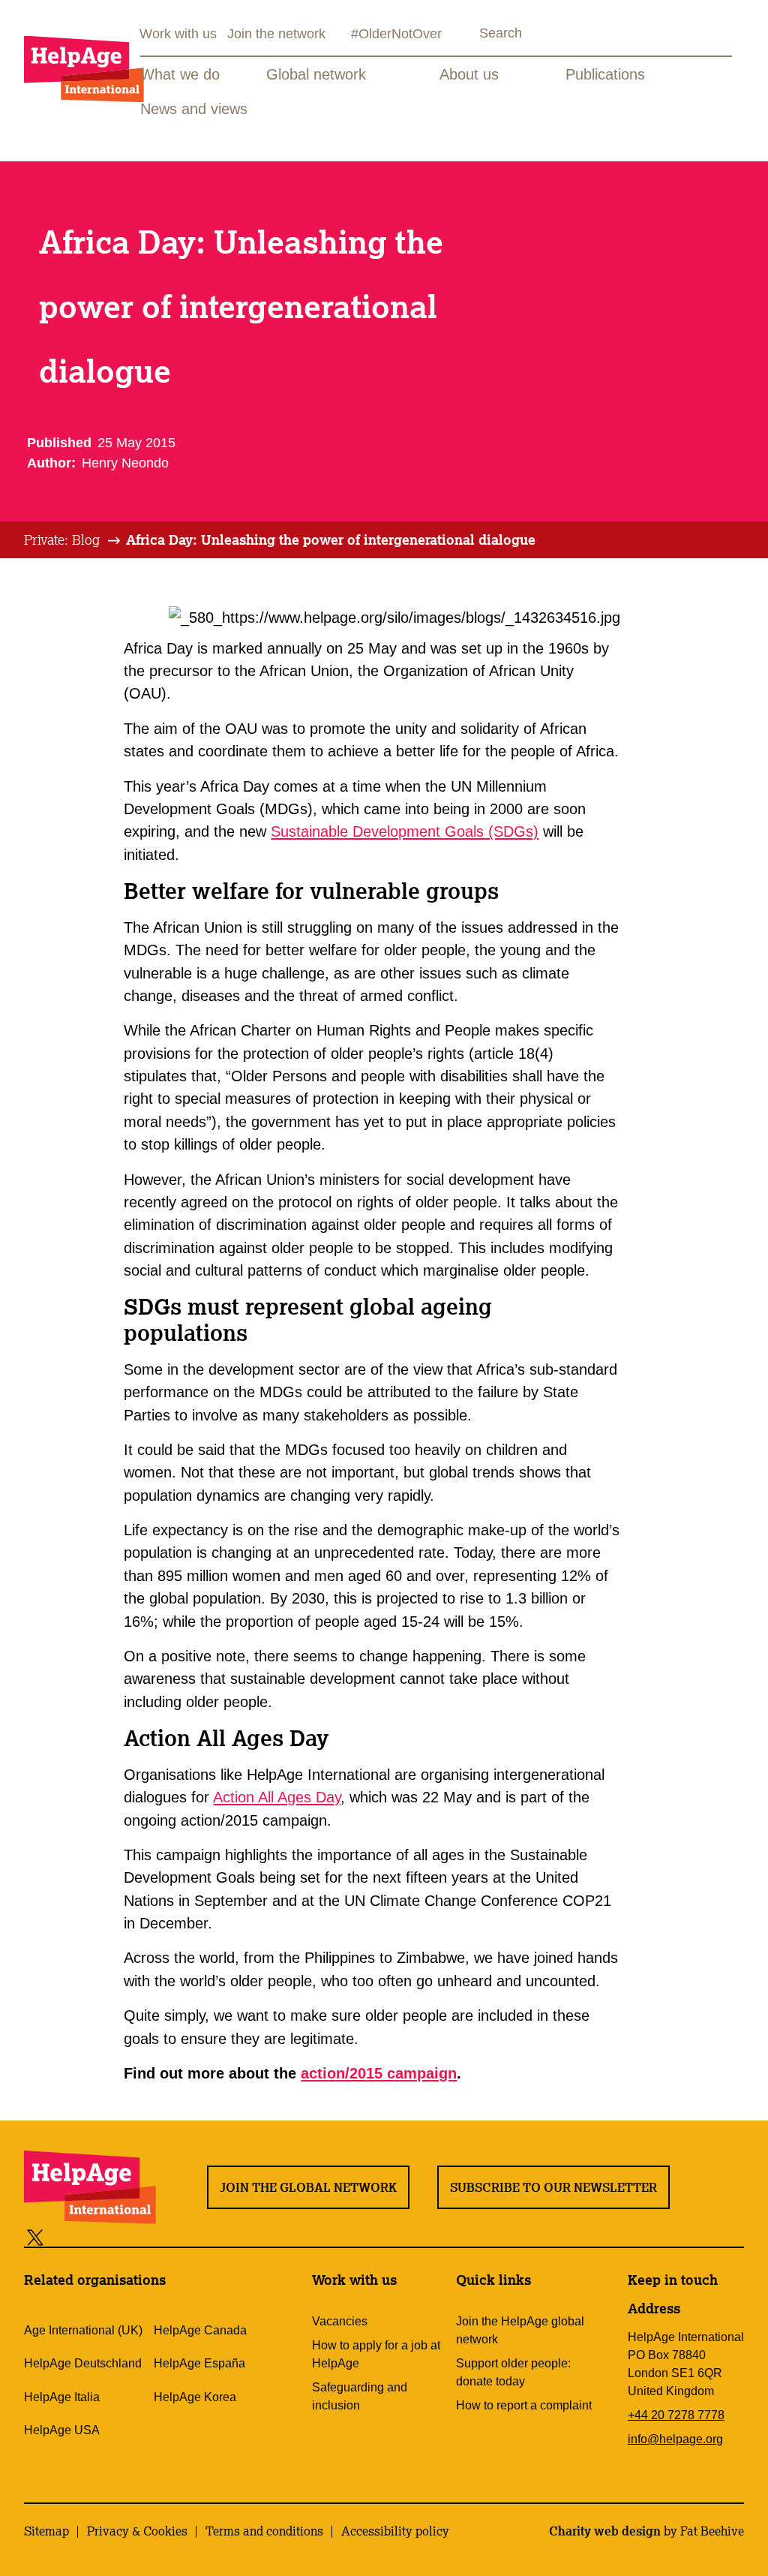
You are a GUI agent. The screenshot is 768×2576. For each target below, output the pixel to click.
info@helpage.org (675, 2439)
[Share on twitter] (36, 2236)
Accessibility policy (395, 2531)
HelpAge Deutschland (83, 2363)
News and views (194, 109)
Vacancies (340, 2321)
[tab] (73, 540)
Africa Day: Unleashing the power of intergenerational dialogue (331, 540)
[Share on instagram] (90, 2236)
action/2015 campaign (379, 2073)
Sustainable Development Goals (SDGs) (405, 831)
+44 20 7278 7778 (676, 2415)
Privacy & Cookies (137, 2531)
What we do (180, 74)
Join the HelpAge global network (520, 2330)
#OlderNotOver (396, 34)
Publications (605, 74)
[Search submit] (466, 35)
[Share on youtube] (124, 2236)
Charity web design (605, 2531)
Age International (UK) (83, 2330)
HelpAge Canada (200, 2330)
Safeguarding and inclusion (360, 2396)
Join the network (276, 34)
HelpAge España (199, 2363)
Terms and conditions (264, 2531)
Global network (316, 74)
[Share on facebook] (61, 2236)
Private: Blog (62, 540)
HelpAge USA (62, 2430)
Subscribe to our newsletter (553, 2187)
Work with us (178, 34)
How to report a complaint (524, 2405)
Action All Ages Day (277, 1797)
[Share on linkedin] (158, 2236)
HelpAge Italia (62, 2397)
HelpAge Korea (195, 2397)
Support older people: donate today (513, 2372)
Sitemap (46, 2531)
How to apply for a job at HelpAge (376, 2354)
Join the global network (308, 2187)
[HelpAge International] (84, 69)
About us (469, 74)
